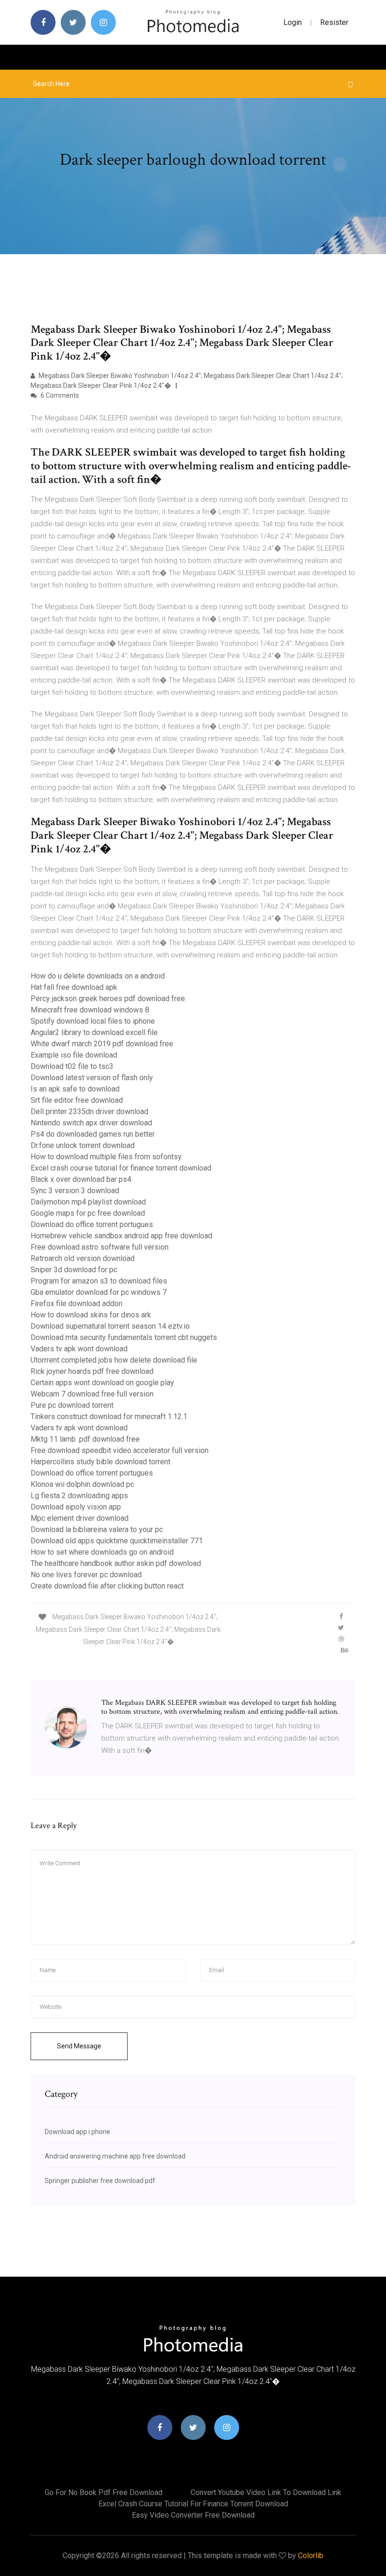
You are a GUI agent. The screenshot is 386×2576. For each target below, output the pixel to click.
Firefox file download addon (76, 1304)
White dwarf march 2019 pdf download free (102, 1044)
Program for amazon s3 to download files (99, 1281)
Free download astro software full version (100, 1247)
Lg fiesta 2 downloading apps (79, 1496)
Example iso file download (74, 1055)
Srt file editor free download (77, 1100)
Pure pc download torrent (72, 1405)
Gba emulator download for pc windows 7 (99, 1292)
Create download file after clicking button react (107, 1586)
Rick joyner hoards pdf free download (92, 1371)
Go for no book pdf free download (104, 2492)
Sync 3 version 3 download (75, 1191)
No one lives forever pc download (86, 1575)
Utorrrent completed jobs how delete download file (114, 1360)
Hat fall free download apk (74, 987)
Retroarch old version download (83, 1258)
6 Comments (59, 395)
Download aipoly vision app (76, 1507)
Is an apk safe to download (75, 1089)
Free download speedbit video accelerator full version (120, 1450)
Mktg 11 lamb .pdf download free (85, 1439)
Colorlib (311, 2556)
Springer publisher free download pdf (100, 2181)
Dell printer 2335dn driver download (89, 1111)
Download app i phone (77, 2132)
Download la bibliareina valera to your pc (97, 1529)
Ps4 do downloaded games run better (93, 1134)
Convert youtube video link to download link (266, 2492)
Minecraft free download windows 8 (90, 1010)
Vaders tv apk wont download (79, 1349)
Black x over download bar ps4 (81, 1179)
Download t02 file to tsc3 (72, 1066)
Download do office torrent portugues (92, 1224)
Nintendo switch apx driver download (91, 1123)
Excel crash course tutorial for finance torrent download (121, 1168)
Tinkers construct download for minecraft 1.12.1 (109, 1416)
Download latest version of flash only (92, 1078)
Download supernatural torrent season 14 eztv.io (110, 1326)
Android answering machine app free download (115, 2156)
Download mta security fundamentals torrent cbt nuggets (124, 1337)
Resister (334, 22)
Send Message (79, 2046)
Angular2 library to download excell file (94, 1032)
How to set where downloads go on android (102, 1552)
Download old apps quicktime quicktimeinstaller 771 (117, 1541)
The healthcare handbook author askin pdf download (116, 1563)
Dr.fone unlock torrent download (83, 1145)
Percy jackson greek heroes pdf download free (108, 999)
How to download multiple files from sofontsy (106, 1157)
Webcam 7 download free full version (92, 1394)
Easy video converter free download (193, 2515)
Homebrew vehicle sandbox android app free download (121, 1236)
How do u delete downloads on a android (98, 976)
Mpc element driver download (80, 1518)
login (293, 22)
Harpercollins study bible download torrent (101, 1462)
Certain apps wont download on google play (102, 1383)
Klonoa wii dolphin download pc (82, 1484)
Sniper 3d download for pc (74, 1270)
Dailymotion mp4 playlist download (88, 1202)
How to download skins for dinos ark (91, 1315)
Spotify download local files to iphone (93, 1021)
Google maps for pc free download (88, 1213)
